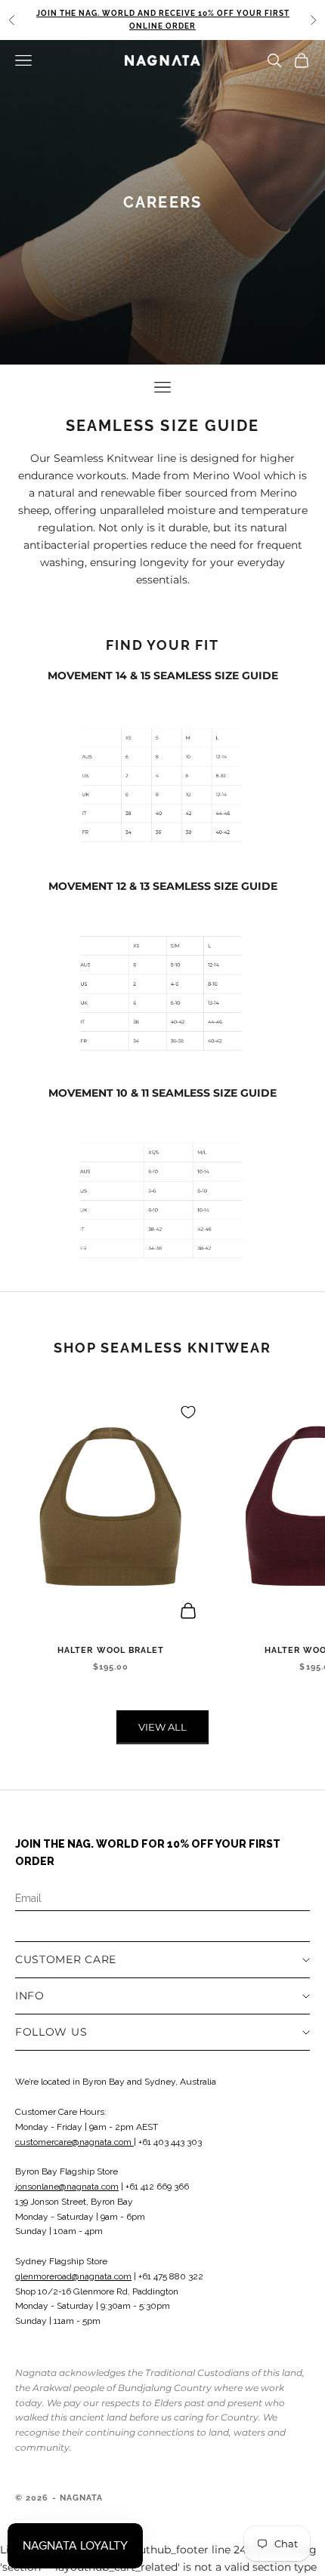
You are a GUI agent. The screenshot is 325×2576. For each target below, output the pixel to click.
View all (162, 1727)
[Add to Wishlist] (188, 1412)
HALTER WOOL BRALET (111, 1650)
